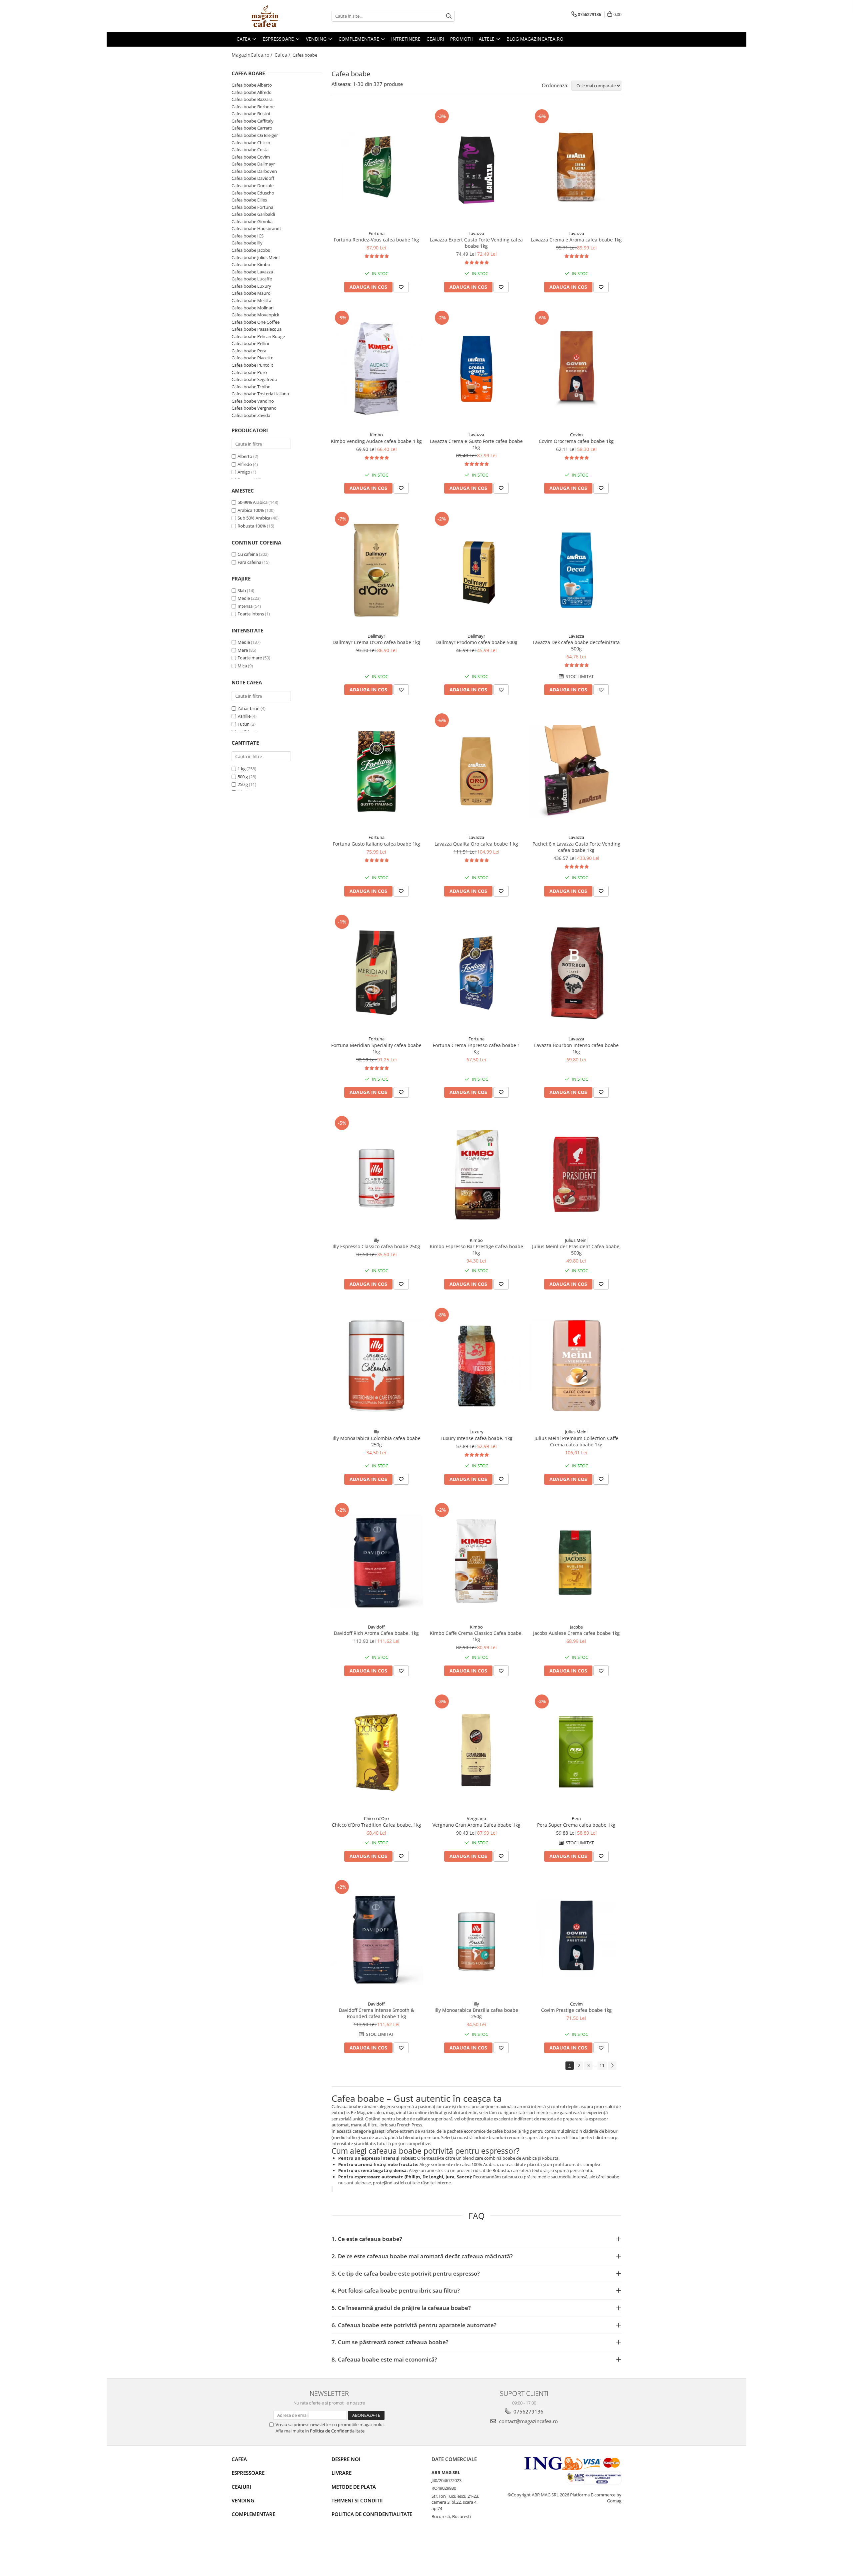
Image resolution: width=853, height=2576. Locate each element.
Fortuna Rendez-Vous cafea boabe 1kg (377, 240)
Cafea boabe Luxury (251, 286)
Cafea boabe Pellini (250, 343)
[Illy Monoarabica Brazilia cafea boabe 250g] (476, 1938)
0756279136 (528, 2411)
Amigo (244, 472)
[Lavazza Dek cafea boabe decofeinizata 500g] (576, 570)
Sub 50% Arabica (254, 518)
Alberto (245, 456)
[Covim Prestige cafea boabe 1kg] (576, 1938)
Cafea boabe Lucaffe (252, 279)
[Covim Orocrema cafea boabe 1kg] (576, 369)
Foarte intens (251, 614)
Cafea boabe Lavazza (252, 272)
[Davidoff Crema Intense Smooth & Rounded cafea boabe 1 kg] (377, 1938)
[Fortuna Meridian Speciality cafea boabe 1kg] (377, 973)
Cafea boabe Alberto (252, 85)
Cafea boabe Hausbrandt (256, 228)
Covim (576, 435)
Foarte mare (250, 658)
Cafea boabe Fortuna (252, 207)
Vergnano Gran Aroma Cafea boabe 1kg (476, 1825)
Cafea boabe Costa (250, 150)
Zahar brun (249, 708)
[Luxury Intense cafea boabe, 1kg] (476, 1366)
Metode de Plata (354, 2487)
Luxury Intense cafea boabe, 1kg (476, 1438)
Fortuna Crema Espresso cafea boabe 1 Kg (476, 1048)
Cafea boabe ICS (248, 236)
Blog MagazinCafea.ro (535, 39)
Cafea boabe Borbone (253, 107)
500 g (243, 777)
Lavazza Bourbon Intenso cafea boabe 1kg (576, 1048)
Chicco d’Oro (376, 1818)
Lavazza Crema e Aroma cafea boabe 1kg (576, 240)
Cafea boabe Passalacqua (257, 329)
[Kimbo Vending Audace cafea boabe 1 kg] (377, 369)
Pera (576, 1818)
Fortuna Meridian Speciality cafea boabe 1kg (376, 1048)
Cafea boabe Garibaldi (253, 214)
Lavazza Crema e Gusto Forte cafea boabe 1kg (476, 444)
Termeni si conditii (357, 2500)
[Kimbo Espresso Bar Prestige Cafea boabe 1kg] (476, 1174)
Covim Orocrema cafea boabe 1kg (576, 441)
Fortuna (377, 233)
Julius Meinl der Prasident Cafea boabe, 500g (576, 1250)
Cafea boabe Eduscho (253, 193)
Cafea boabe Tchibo (251, 387)
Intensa (245, 606)
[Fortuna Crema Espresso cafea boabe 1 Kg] (476, 973)
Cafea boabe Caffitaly (253, 121)
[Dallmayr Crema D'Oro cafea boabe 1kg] (377, 570)
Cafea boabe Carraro (252, 128)
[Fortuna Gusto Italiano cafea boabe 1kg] (377, 771)
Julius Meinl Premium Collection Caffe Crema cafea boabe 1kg (576, 1441)
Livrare (342, 2473)
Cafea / (283, 55)
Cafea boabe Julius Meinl (256, 257)
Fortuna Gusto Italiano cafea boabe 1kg (377, 844)
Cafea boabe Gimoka (252, 221)
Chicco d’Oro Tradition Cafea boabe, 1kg (377, 1825)
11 (602, 2065)
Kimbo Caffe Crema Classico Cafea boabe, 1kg (476, 1636)
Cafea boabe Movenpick (255, 315)
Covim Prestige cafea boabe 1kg (576, 2010)
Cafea (239, 2459)
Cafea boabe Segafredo (254, 379)
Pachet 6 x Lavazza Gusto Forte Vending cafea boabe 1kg (576, 847)
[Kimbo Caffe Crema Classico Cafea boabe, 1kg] (476, 1561)
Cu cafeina (248, 554)
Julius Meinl (576, 1240)
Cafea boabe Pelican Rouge (258, 336)
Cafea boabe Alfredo (252, 92)
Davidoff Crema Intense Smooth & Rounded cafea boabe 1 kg (377, 2013)
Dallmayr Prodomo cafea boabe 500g (476, 642)
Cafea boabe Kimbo (251, 264)
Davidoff (376, 1627)
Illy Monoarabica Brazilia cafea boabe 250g (476, 2013)
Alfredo (245, 464)
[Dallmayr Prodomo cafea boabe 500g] (476, 570)
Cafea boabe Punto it (252, 365)
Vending (243, 2500)
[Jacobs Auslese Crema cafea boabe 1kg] (576, 1561)
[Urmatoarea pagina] (612, 2066)
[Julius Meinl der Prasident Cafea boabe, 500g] (576, 1174)
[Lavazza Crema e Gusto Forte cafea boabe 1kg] (476, 369)
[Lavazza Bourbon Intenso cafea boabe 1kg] (576, 973)
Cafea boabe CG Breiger (255, 135)
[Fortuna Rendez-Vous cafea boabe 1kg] (377, 167)
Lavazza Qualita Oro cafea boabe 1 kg (476, 844)
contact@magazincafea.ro (528, 2421)
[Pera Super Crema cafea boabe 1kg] (576, 1752)
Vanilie (244, 716)
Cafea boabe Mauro (251, 293)
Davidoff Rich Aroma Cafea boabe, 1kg (376, 1633)
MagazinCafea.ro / (253, 55)
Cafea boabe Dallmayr (253, 164)
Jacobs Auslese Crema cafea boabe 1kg (576, 1633)
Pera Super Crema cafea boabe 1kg (576, 1825)
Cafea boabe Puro (249, 372)
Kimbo (376, 435)
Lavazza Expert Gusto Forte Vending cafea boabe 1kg (476, 243)
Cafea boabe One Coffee (256, 322)
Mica (242, 666)
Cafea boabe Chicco (251, 143)
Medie (244, 598)
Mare (243, 650)
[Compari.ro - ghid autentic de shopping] (255, 2550)
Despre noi (346, 2459)
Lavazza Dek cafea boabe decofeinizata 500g (576, 645)
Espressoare (248, 2473)
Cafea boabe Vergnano (254, 408)
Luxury (476, 1432)
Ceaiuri (241, 2487)
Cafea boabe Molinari (253, 308)
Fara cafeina (249, 562)
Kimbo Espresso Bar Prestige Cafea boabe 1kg (476, 1250)
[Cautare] (449, 16)
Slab (242, 590)
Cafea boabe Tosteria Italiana (260, 394)
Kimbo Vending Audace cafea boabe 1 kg (376, 441)
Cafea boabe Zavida (251, 415)
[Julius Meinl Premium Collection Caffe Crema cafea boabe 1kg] (576, 1366)
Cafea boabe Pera (249, 351)
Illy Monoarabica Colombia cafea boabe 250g (377, 1441)
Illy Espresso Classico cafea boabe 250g (376, 1246)
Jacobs (576, 1627)
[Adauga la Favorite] (401, 287)
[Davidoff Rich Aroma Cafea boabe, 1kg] (377, 1561)
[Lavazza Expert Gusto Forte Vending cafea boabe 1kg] (476, 167)
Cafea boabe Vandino (253, 401)
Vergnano (476, 1818)
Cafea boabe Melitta (251, 300)
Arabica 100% (251, 510)
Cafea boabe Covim (251, 157)
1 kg (242, 769)
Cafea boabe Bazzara (252, 99)
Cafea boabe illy (247, 243)
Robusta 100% (252, 526)
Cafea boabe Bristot (251, 114)
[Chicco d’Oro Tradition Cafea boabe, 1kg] (377, 1752)
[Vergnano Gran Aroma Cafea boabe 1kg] (476, 1752)
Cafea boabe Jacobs (251, 250)
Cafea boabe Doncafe (253, 185)
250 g (243, 784)
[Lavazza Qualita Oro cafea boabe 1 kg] (476, 771)
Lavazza (476, 233)
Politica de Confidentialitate (337, 2431)
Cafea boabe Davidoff (253, 178)
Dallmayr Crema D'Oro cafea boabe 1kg (376, 642)
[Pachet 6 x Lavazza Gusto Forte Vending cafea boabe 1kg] (576, 771)
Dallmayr (376, 636)
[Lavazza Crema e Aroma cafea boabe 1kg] (576, 167)
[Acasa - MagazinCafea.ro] (265, 16)
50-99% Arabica (253, 502)
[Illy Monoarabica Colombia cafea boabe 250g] (377, 1366)
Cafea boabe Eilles (249, 200)
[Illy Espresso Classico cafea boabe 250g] (377, 1174)
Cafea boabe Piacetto (253, 358)
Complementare (253, 2514)
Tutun (244, 724)
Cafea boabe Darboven (254, 171)
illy (377, 1240)
